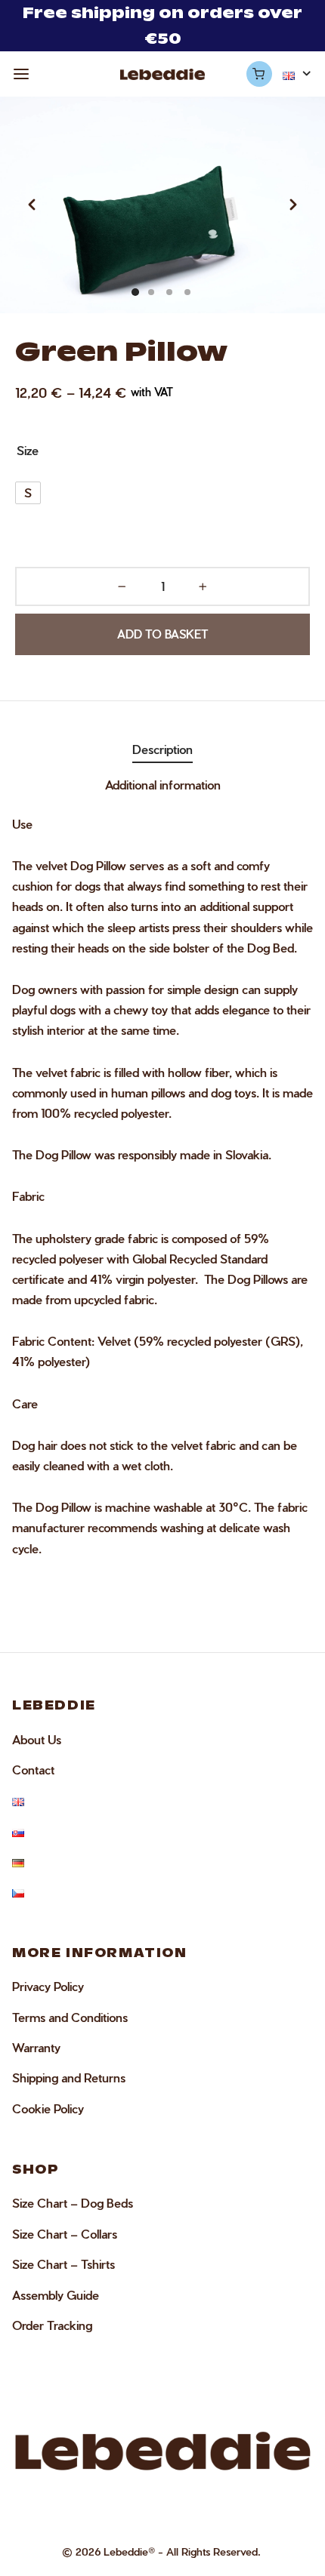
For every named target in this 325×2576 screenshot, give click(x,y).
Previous (32, 205)
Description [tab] (162, 749)
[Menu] (21, 74)
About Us (37, 1739)
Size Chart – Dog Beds (73, 2203)
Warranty (36, 2047)
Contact (33, 1770)
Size (28, 450)
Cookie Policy (48, 2108)
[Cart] (258, 74)
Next (293, 205)
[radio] (28, 493)
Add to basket (163, 635)
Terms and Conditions (70, 2017)
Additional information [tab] (163, 785)
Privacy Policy (48, 1986)
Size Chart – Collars (65, 2234)
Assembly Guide (56, 2295)
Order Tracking (52, 2325)
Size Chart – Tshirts (63, 2264)
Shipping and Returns (69, 2077)
